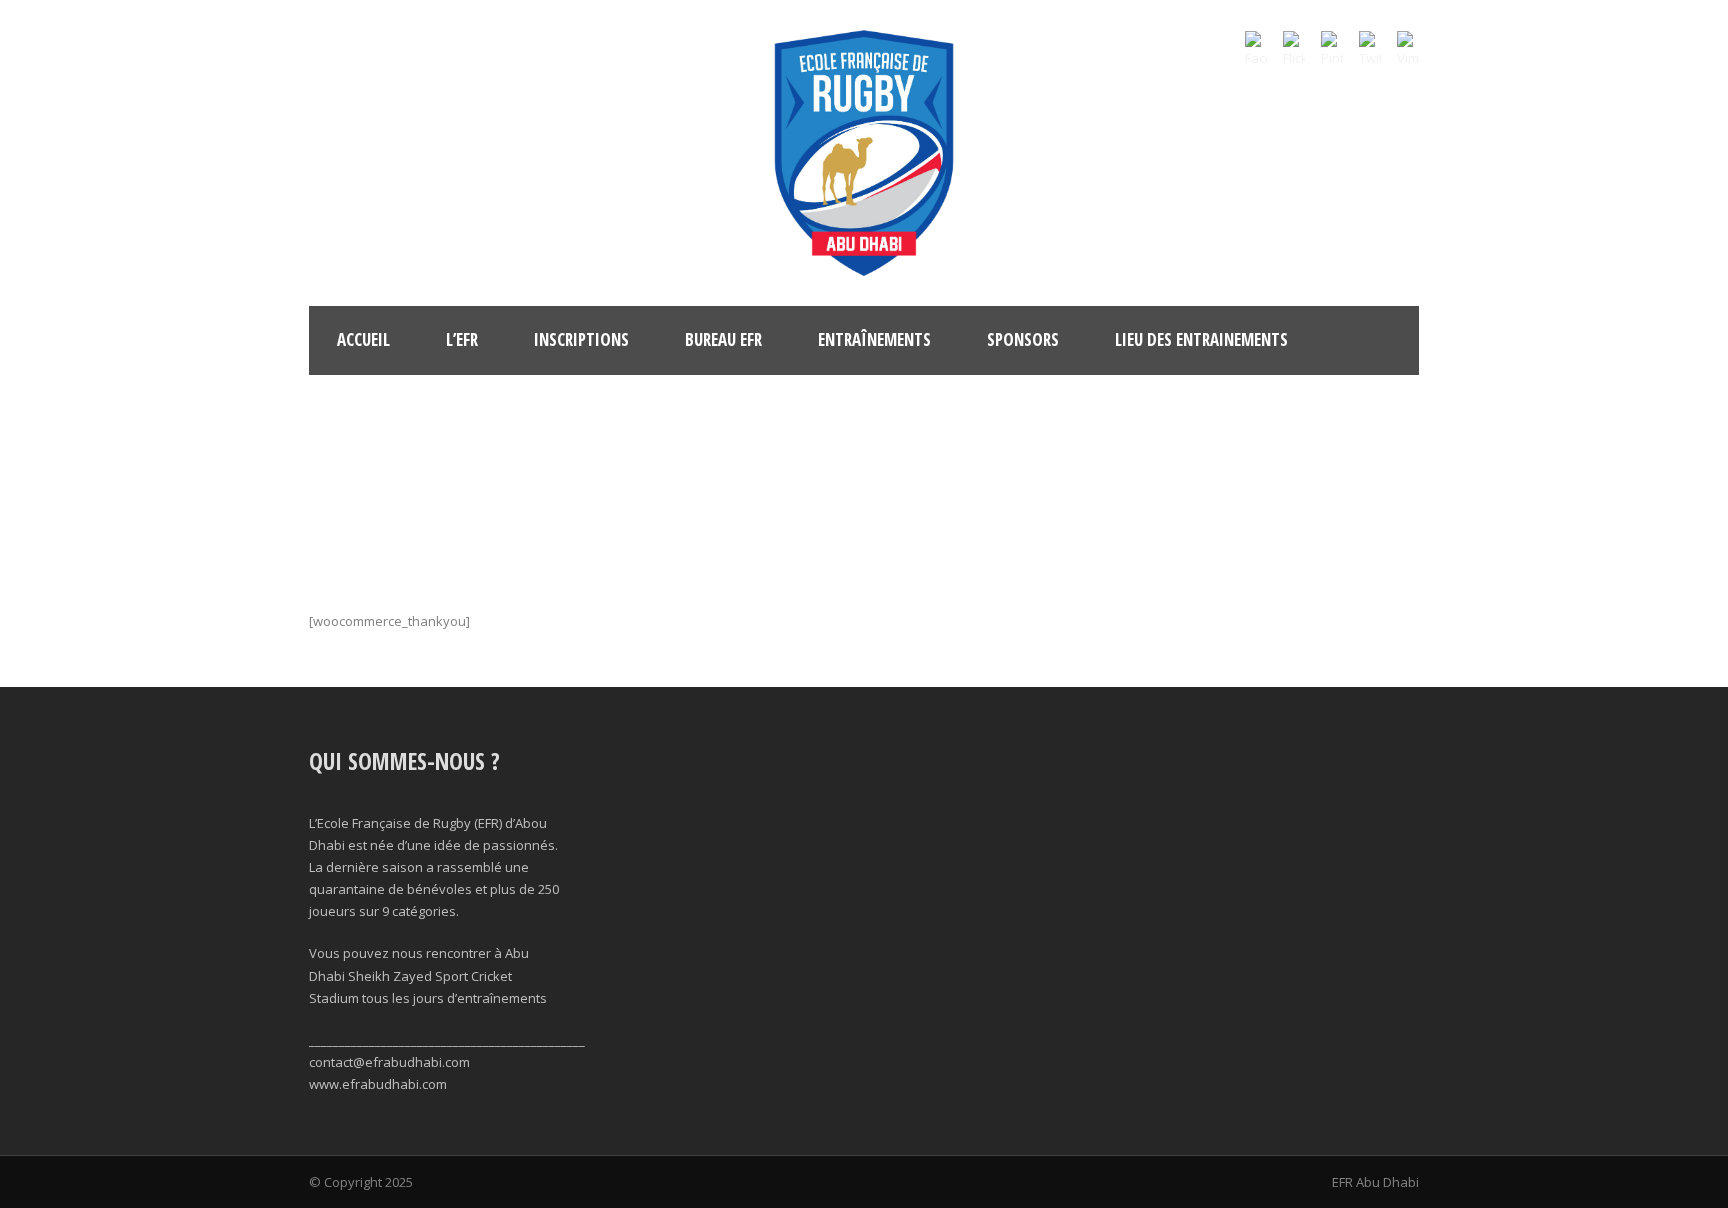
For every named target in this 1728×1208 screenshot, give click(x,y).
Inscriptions (581, 339)
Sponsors (1023, 339)
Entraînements (874, 339)
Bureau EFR (723, 339)
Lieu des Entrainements (1201, 339)
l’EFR (462, 339)
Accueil (363, 339)
